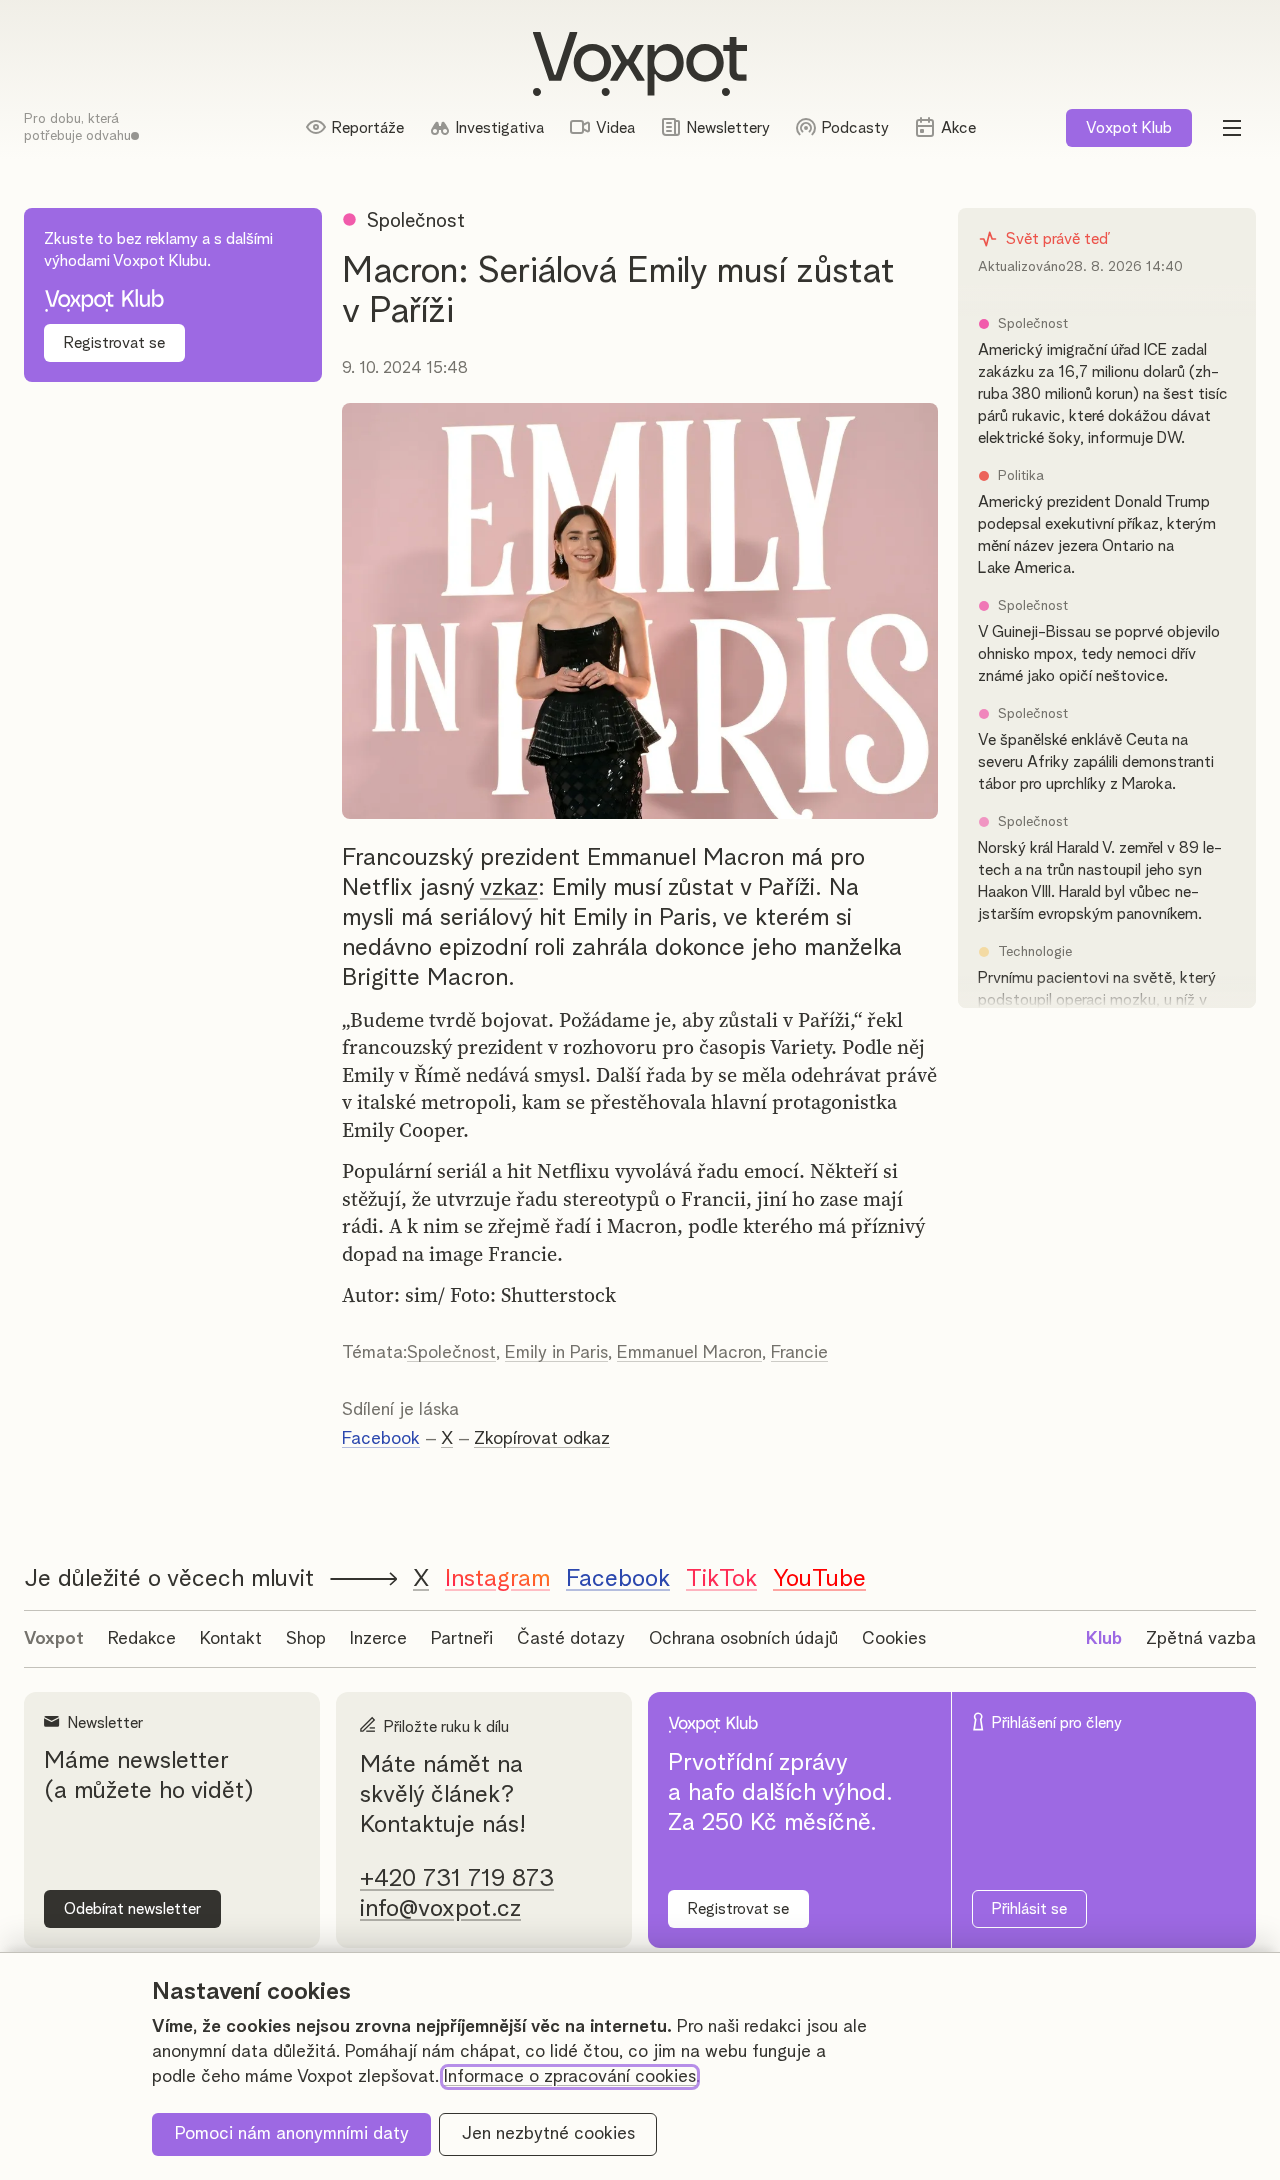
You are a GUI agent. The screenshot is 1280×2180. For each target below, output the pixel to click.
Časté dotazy (571, 1639)
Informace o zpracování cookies (570, 2077)
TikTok (721, 1579)
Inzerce (378, 1639)
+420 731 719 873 (457, 1879)
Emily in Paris (556, 1353)
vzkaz (509, 888)
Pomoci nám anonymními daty (292, 2134)
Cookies (894, 1639)
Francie (799, 1353)
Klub (1129, 128)
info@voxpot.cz (440, 1909)
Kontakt (231, 1639)
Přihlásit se (1029, 1909)
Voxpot (54, 1639)
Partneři (462, 1639)
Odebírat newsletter (132, 1909)
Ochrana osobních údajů (743, 1639)
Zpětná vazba (1201, 1639)
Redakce (142, 1639)
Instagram (497, 1579)
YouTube (819, 1579)
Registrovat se (114, 343)
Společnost (451, 1353)
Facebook (381, 1439)
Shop (306, 1639)
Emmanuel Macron (689, 1353)
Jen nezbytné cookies (548, 2134)
